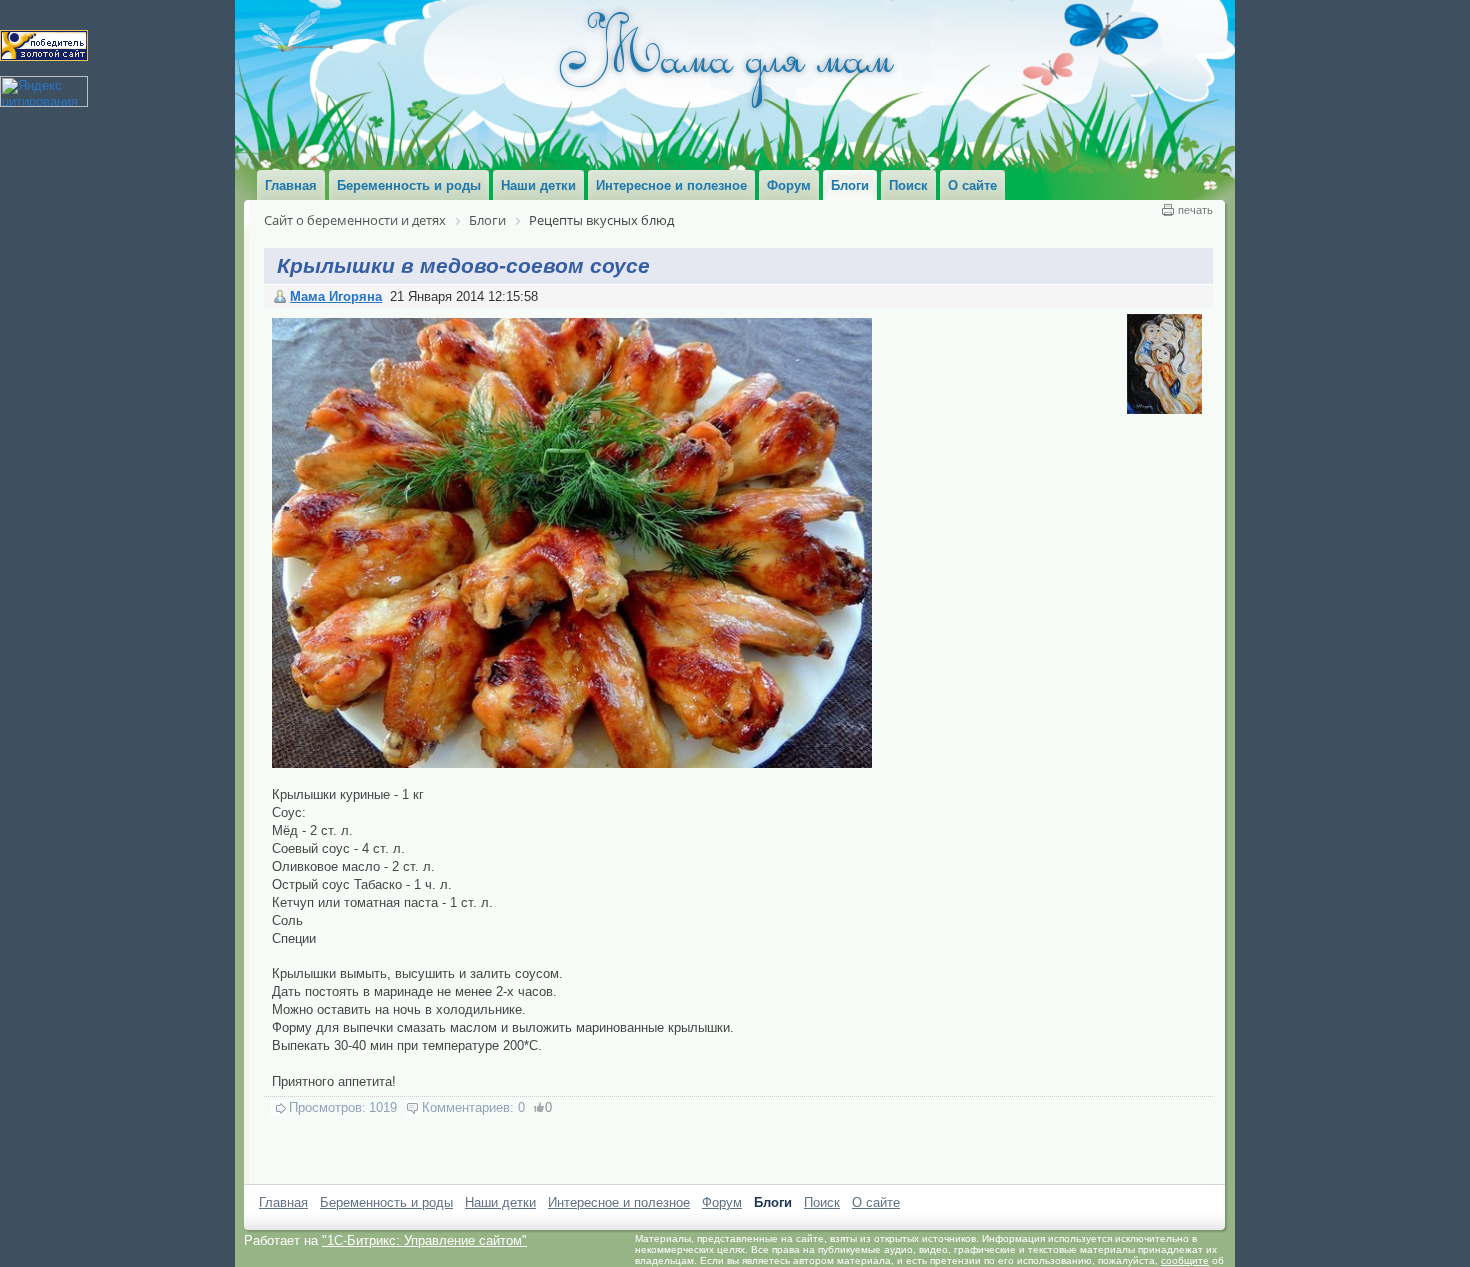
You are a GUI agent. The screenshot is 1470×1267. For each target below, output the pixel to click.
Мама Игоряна (336, 296)
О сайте (876, 1202)
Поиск (822, 1202)
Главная (283, 1202)
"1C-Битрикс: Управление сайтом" (424, 1240)
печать (1195, 210)
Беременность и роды (386, 1202)
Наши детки (500, 1202)
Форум (722, 1202)
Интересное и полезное (619, 1202)
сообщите (1185, 1260)
